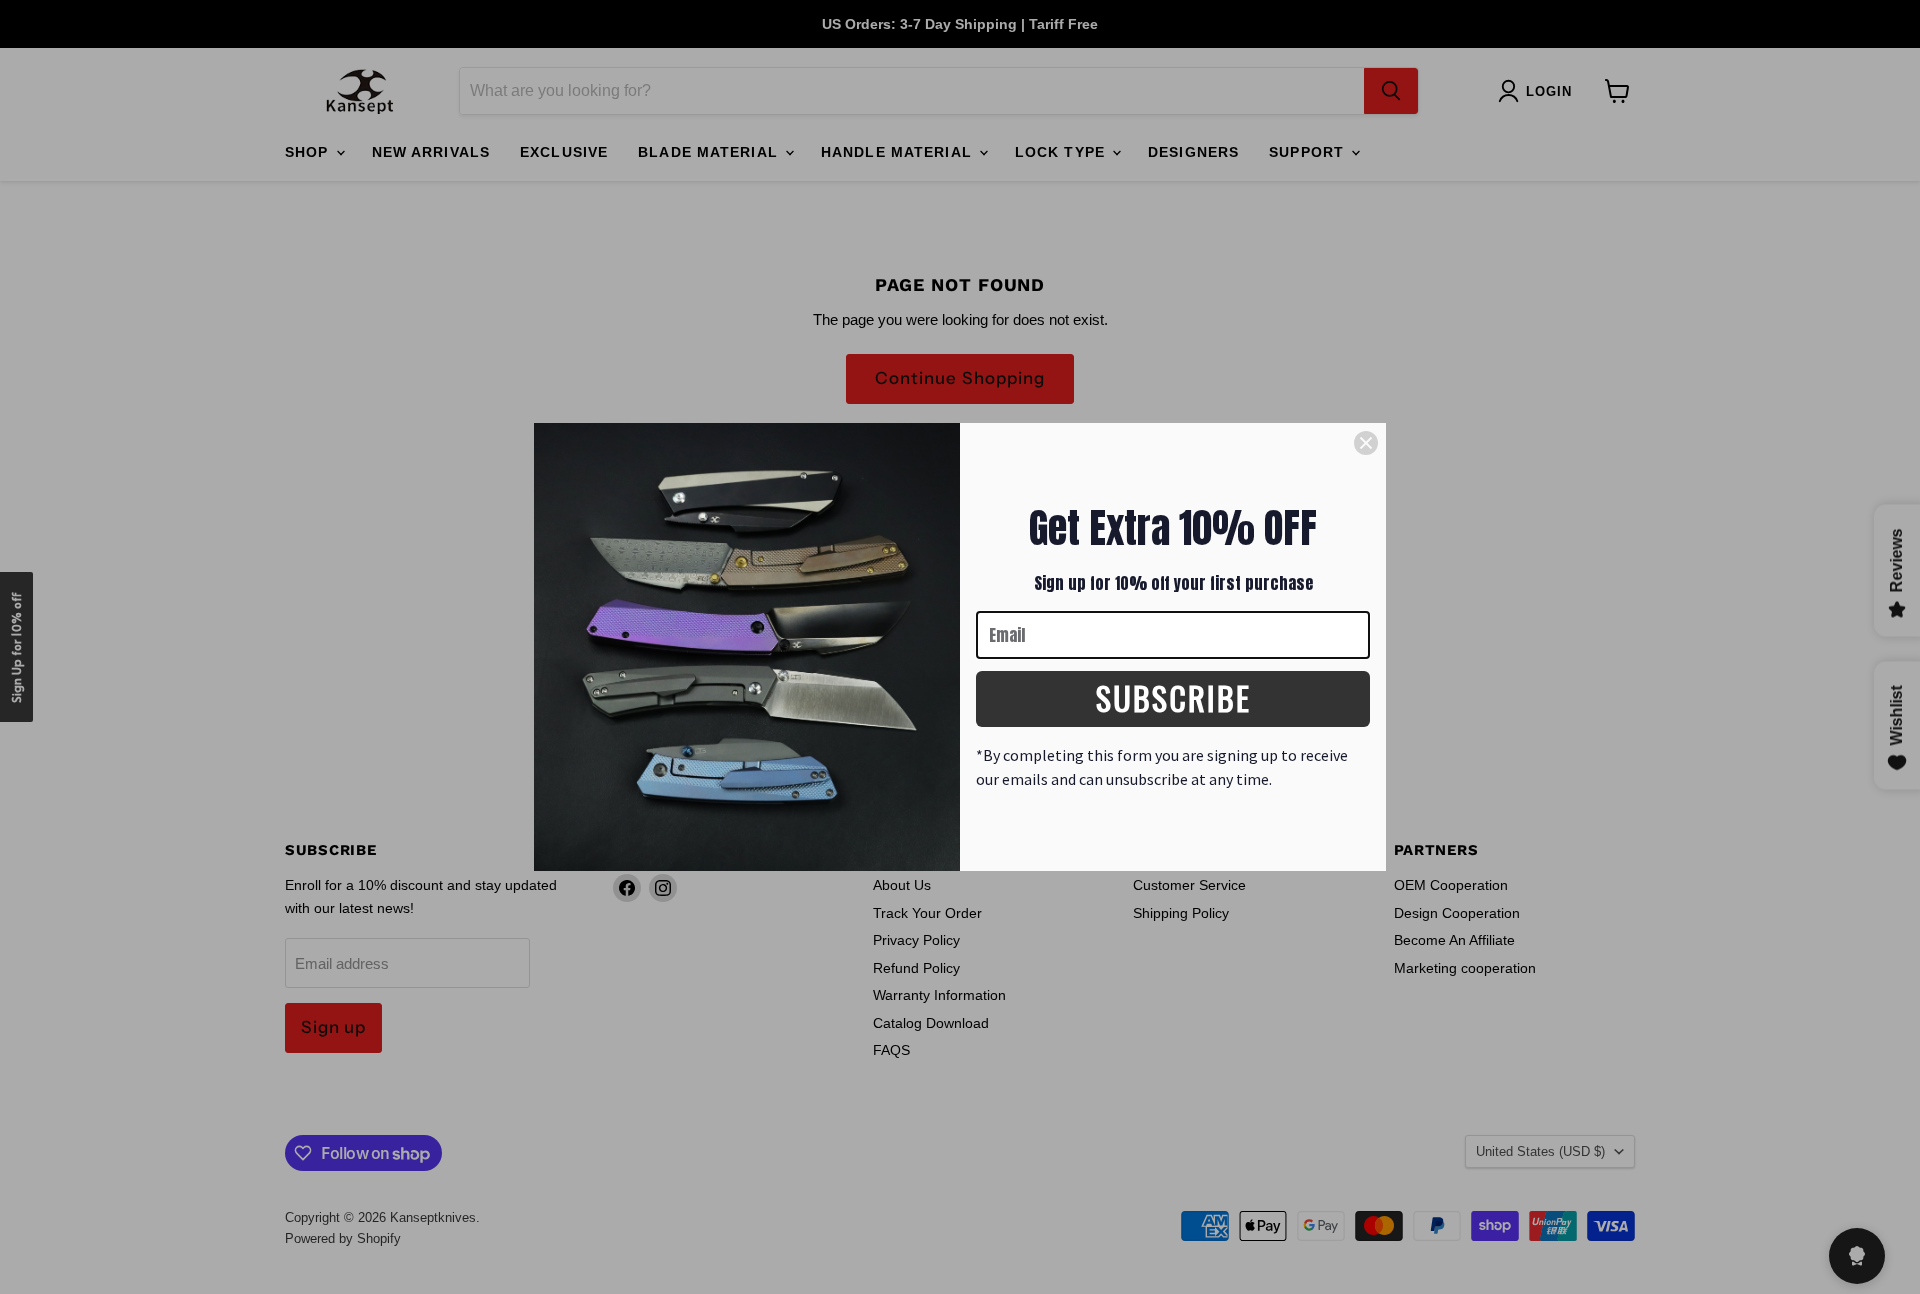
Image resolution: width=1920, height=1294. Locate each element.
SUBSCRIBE (1173, 697)
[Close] (1366, 443)
